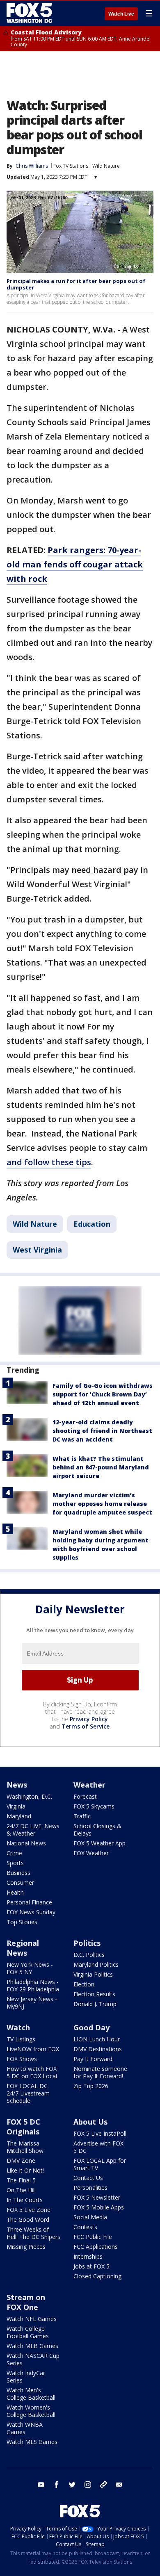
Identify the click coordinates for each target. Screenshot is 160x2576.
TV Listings (21, 2039)
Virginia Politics (93, 1974)
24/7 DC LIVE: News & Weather (33, 1830)
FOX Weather (91, 1853)
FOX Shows (22, 2059)
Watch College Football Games (28, 2332)
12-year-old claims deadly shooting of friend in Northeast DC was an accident (102, 1431)
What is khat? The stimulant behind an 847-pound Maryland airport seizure (101, 1467)
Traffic (82, 1816)
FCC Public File (93, 2237)
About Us (90, 2122)
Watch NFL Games (32, 2319)
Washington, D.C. (29, 1796)
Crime (14, 1853)
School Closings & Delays (97, 1830)
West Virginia (37, 1250)
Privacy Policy (89, 1719)
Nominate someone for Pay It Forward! (100, 2072)
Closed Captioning (97, 2276)
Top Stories (22, 1922)
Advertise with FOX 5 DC (98, 2147)
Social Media (90, 2217)
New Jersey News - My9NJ (32, 2003)
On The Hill (21, 2190)
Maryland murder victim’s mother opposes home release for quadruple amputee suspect (102, 1504)
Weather (89, 1785)
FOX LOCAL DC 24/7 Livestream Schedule (28, 2093)
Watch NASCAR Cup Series (33, 2359)
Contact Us (88, 2178)
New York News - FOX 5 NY (30, 1968)
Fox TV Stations (71, 166)
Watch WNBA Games (25, 2428)
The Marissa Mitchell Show (25, 2147)
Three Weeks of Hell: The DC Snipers (33, 2233)
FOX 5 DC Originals (23, 2127)
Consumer (20, 1882)
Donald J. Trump (95, 2004)
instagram (88, 2485)
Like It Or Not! (25, 2170)
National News (26, 1843)
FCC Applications (96, 2247)
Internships (88, 2256)
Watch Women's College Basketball (31, 2411)
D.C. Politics (89, 1955)
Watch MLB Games (32, 2346)
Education (92, 1224)
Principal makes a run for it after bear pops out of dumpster (76, 284)
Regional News (23, 1948)
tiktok (103, 2485)
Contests (85, 2227)
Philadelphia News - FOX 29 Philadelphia (33, 1985)
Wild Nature (106, 166)
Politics (87, 1943)
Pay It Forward (93, 2059)
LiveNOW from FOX (33, 2049)
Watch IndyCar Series (26, 2377)
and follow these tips (49, 1162)
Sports (15, 1863)
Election (84, 1984)
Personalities (90, 2188)
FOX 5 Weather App (99, 1843)
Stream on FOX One (26, 2302)
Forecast (85, 1796)
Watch (18, 2027)
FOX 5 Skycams (94, 1806)
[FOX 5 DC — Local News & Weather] (30, 13)
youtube (41, 2485)
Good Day (91, 2027)
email (119, 2485)
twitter (72, 2485)
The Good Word (28, 2220)
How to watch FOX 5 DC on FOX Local (32, 2072)
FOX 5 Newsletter (97, 2197)
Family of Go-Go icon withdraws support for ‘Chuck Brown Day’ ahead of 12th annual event (103, 1394)
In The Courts (25, 2200)
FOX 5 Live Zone (29, 2210)
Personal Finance (29, 1902)
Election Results (94, 1994)
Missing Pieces (26, 2247)
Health (15, 1892)
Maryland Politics (96, 1964)
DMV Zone (21, 2160)
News (17, 1785)
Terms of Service (86, 1726)
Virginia (16, 1806)
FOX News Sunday (31, 1912)
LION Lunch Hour (97, 2039)
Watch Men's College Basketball (31, 2394)
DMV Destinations (98, 2049)
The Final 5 (21, 2180)
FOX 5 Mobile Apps (99, 2207)
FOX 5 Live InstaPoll (100, 2133)
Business (18, 1873)
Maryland (19, 1816)
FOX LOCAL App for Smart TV (100, 2164)
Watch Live (121, 14)
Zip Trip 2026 (91, 2086)
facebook (57, 2485)
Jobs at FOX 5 (91, 2266)
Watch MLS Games (32, 2442)
